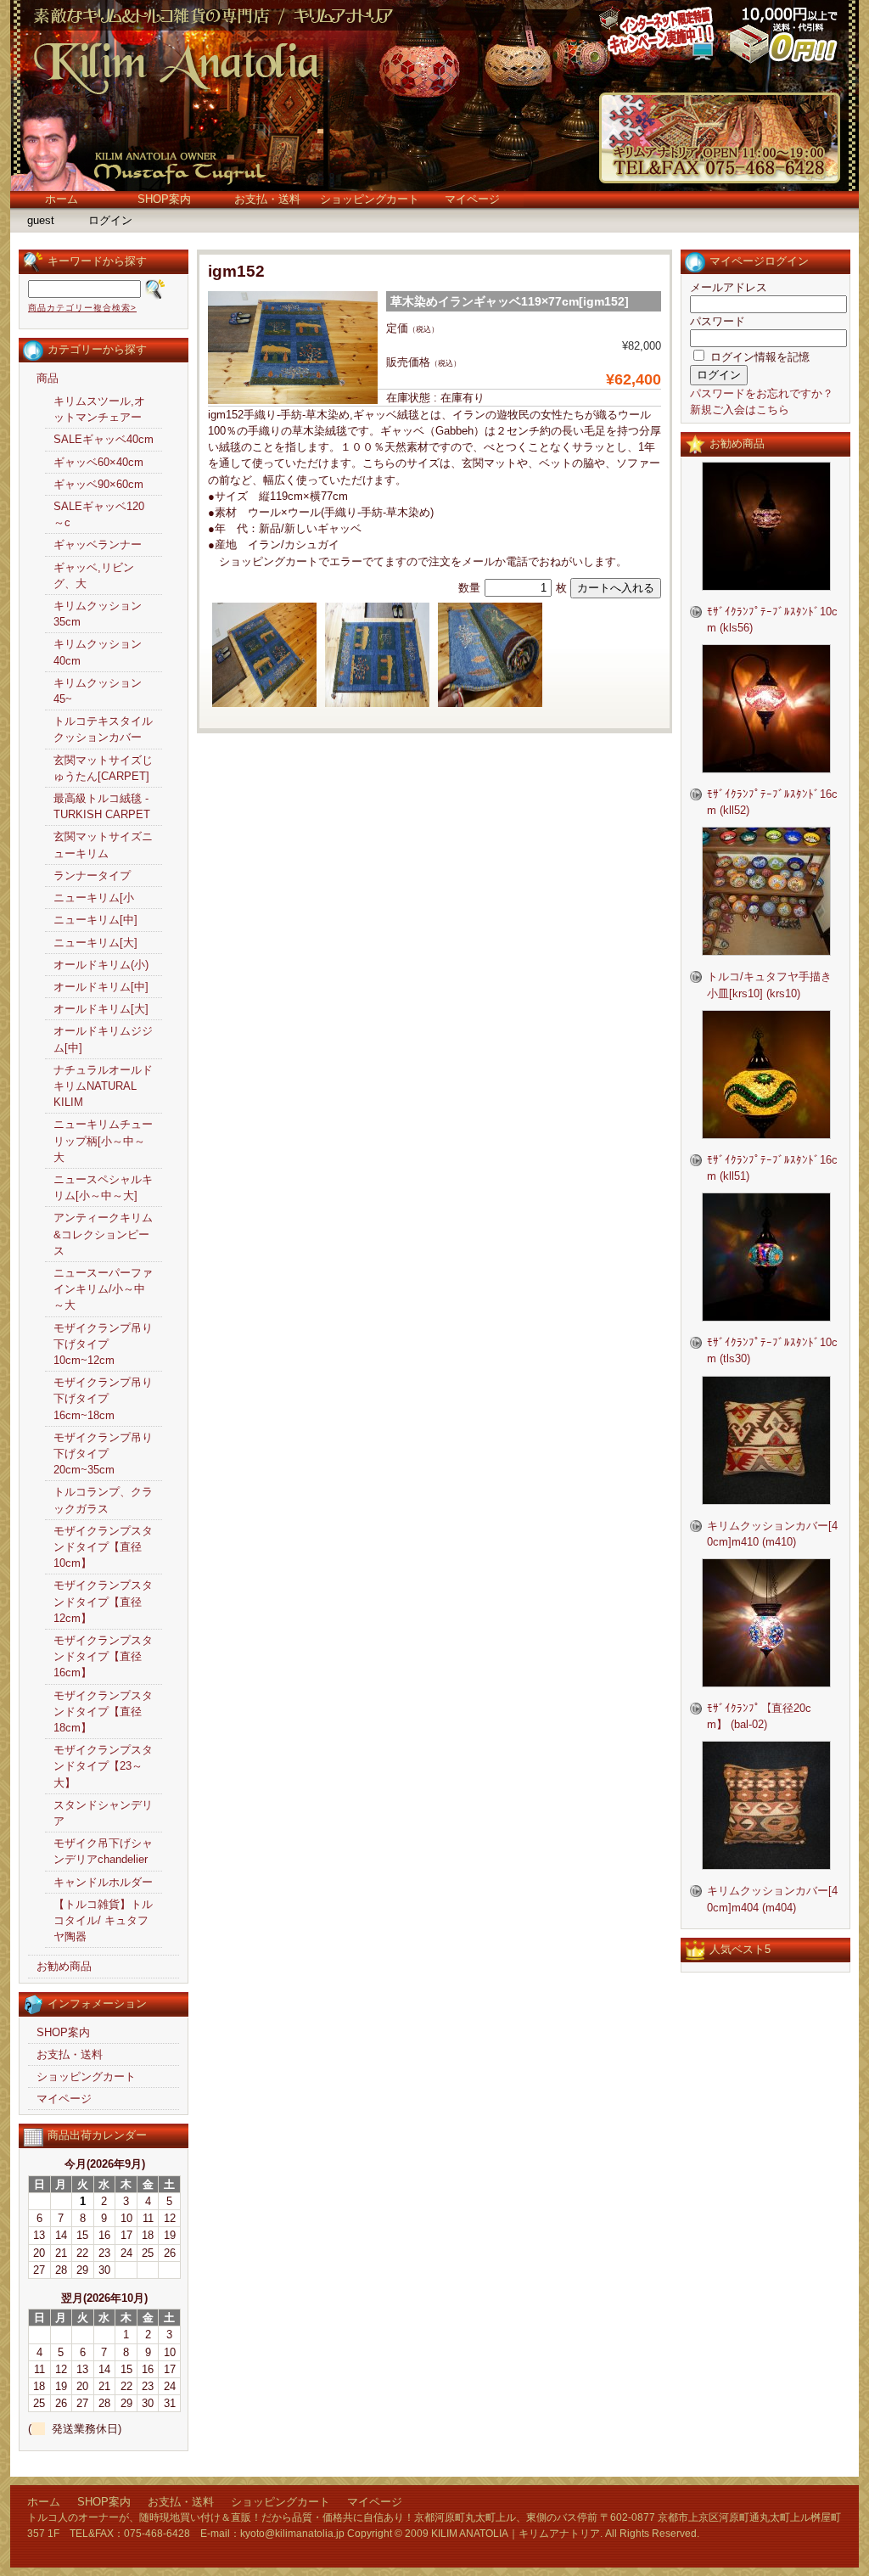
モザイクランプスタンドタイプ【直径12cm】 (103, 1601)
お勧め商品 (64, 1966)
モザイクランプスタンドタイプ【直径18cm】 (103, 1712)
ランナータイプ (92, 876)
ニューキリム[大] (95, 943)
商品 (48, 378)
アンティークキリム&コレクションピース (103, 1234)
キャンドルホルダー (103, 1882)
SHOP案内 (164, 199)
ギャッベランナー (98, 544)
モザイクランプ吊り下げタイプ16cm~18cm (103, 1398)
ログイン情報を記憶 (758, 357)
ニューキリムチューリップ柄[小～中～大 (103, 1140)
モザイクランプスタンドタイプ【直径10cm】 (103, 1547)
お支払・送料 (267, 199)
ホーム (62, 199)
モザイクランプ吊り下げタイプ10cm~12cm (103, 1344)
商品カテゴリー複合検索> (82, 308)
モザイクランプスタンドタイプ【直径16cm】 (103, 1656)
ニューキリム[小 (94, 898)
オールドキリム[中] (101, 987)
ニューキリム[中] (95, 920)
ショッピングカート (370, 199)
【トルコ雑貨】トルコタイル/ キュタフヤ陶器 (103, 1920)
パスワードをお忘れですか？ (762, 393)
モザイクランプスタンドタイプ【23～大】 (103, 1766)
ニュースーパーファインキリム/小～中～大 (103, 1289)
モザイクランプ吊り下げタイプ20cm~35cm (103, 1454)
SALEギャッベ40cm (104, 439)
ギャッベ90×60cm (98, 484)
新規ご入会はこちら (740, 410)
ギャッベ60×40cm (98, 462)
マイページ (472, 199)
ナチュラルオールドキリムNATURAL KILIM (103, 1086)
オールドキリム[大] (101, 1009)
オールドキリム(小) (101, 965)
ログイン (110, 220)
